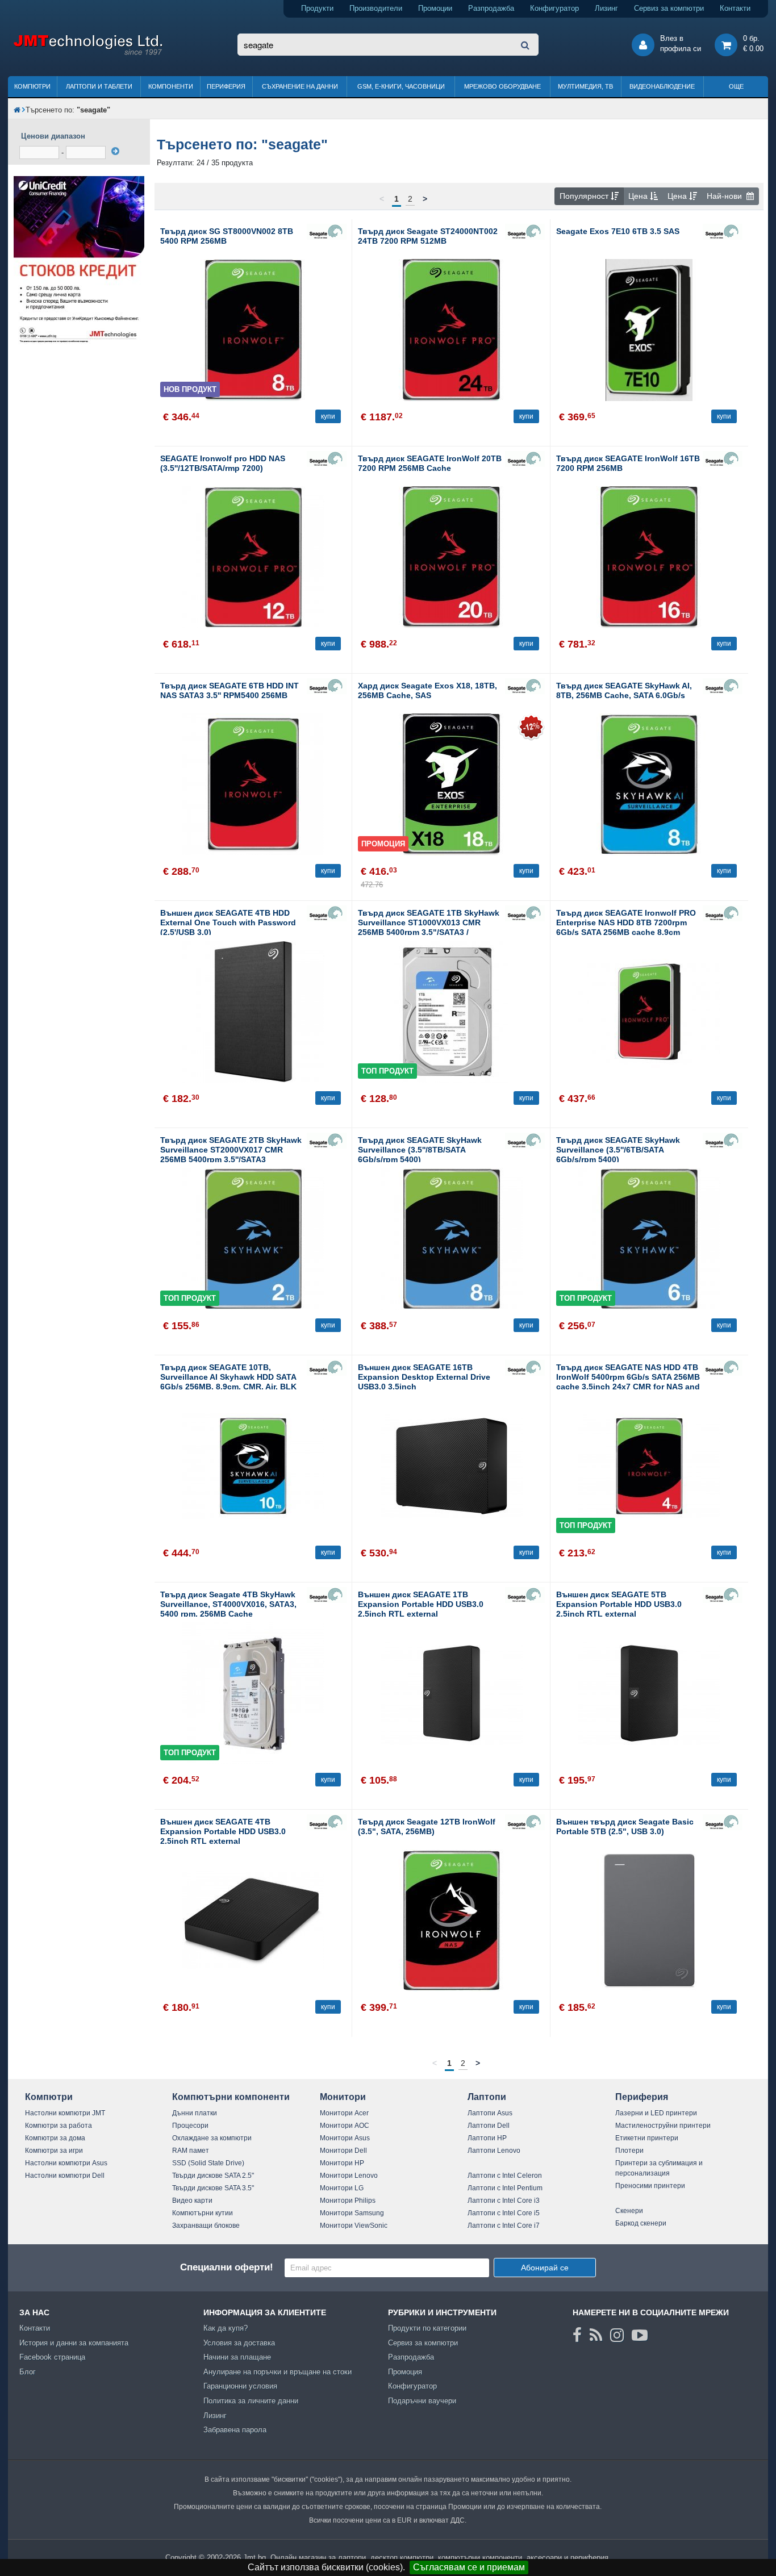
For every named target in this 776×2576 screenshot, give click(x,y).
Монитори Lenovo (349, 2176)
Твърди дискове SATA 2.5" (213, 2176)
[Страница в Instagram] (617, 2335)
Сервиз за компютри (669, 8)
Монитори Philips (348, 2201)
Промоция (405, 2372)
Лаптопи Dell (489, 2126)
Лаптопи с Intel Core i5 (504, 2213)
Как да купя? (226, 2328)
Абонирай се (545, 2268)
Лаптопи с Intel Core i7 (504, 2226)
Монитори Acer (344, 2113)
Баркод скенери (641, 2223)
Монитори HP (342, 2163)
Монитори (343, 2097)
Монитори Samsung (352, 2213)
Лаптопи (487, 2097)
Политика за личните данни (251, 2401)
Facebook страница (52, 2357)
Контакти (735, 8)
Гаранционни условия (240, 2386)
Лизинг (606, 8)
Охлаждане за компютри (212, 2138)
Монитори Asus (345, 2138)
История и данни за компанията (74, 2343)
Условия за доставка (239, 2343)
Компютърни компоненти (231, 2097)
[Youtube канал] (640, 2335)
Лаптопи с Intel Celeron (505, 2176)
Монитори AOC (345, 2126)
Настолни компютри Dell (65, 2176)
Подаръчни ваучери (422, 2401)
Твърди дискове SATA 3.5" (213, 2188)
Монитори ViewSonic (354, 2226)
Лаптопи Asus (490, 2113)
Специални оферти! (227, 2267)
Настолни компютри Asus (66, 2163)
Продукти (317, 8)
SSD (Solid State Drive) (208, 2163)
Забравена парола (235, 2430)
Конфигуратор (554, 8)
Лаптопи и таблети (99, 86)
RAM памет (191, 2151)
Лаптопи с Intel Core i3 (504, 2201)
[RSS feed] (596, 2335)
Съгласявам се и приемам (469, 2567)
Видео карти (192, 2201)
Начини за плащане (237, 2357)
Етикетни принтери (647, 2138)
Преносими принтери (650, 2186)
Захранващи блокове (206, 2226)
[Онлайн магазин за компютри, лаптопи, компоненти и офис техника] (88, 53)
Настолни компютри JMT (65, 2113)
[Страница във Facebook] (577, 2335)
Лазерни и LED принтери (656, 2113)
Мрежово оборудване (502, 86)
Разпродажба (491, 8)
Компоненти (171, 86)
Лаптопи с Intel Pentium (505, 2188)
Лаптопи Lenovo (494, 2151)
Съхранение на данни (300, 86)
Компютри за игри (54, 2151)
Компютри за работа (59, 2126)
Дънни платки (195, 2113)
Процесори (190, 2126)
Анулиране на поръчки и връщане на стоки (278, 2372)
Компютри (32, 86)
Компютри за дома (55, 2138)
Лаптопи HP (487, 2138)
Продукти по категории (427, 2328)
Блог (28, 2372)
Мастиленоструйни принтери (663, 2126)
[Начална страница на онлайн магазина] (17, 110)
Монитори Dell (343, 2151)
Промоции (435, 8)
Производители (376, 8)
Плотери (629, 2151)
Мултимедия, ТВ (585, 86)
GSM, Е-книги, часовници (401, 86)
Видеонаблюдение (662, 86)
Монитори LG (342, 2188)
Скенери (629, 2211)
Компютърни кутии (203, 2213)
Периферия (226, 86)
